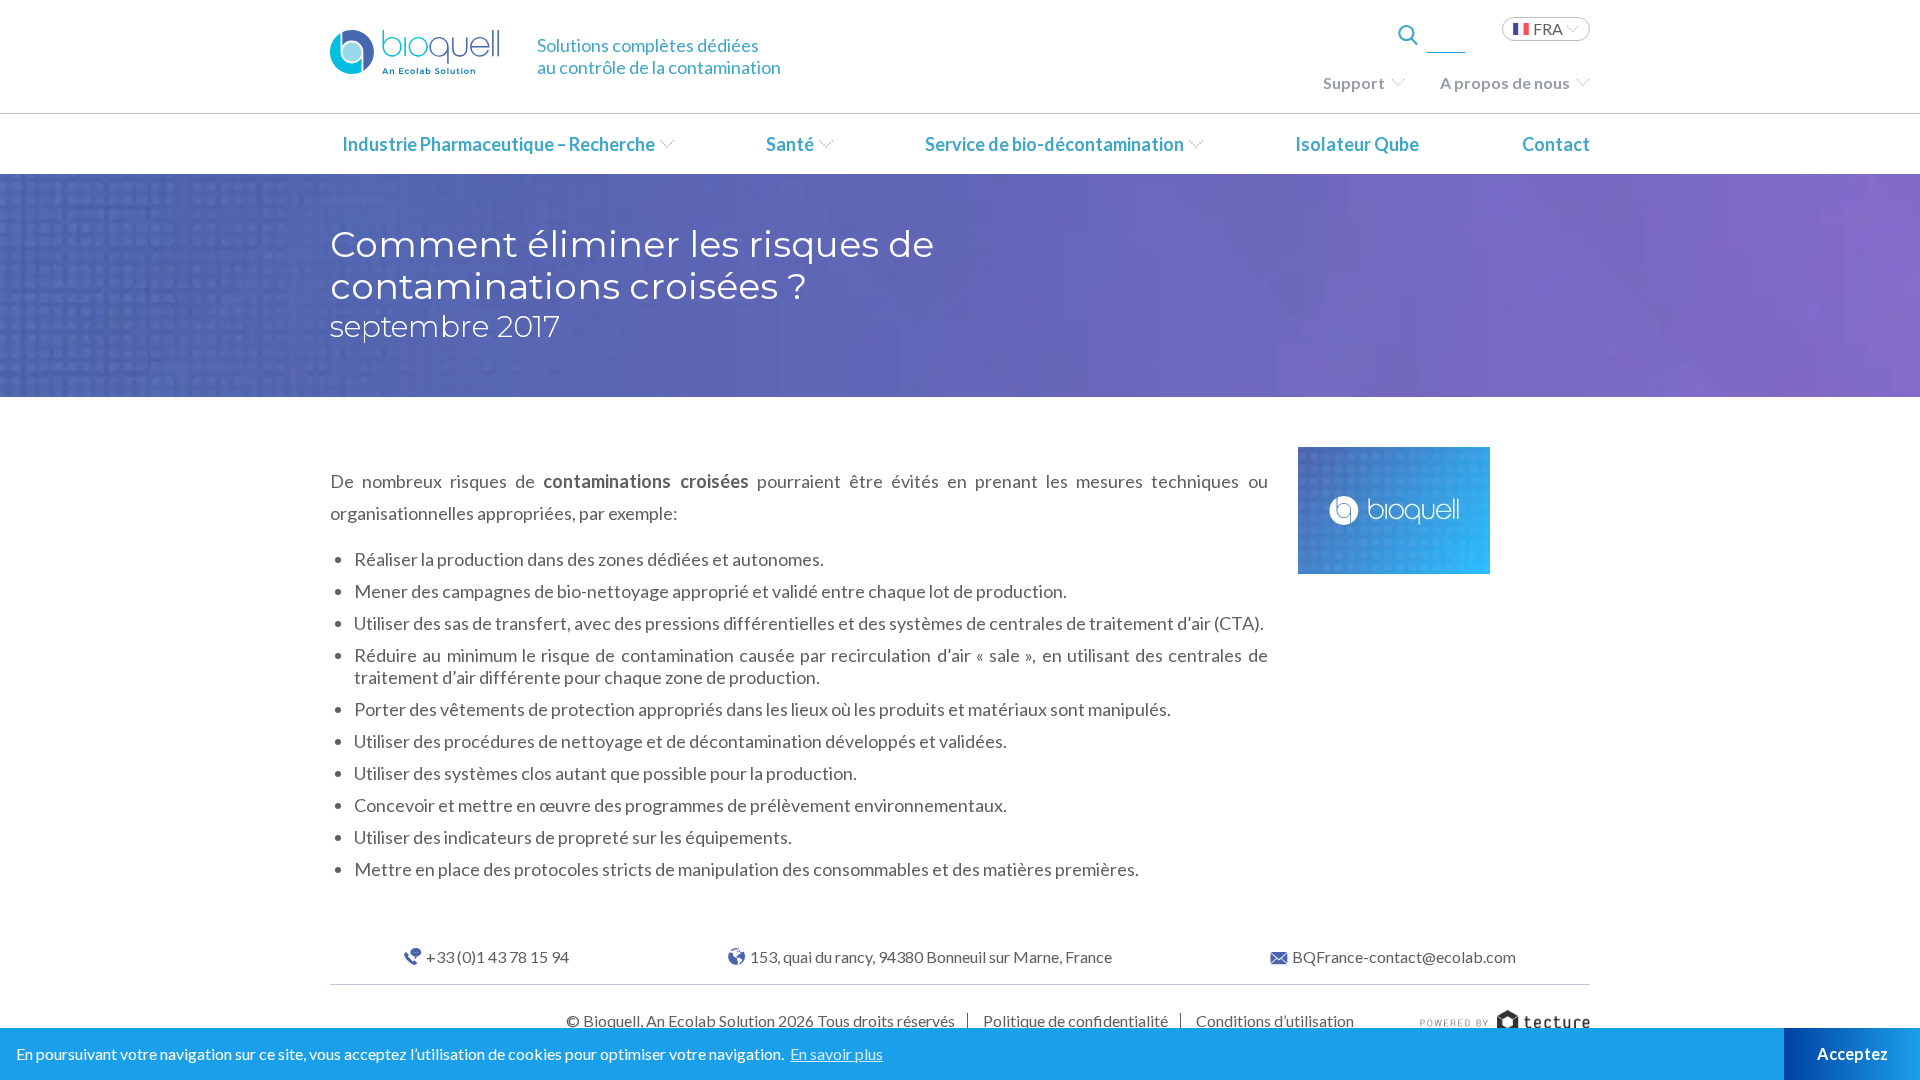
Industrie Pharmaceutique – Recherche (498, 144)
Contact (1556, 144)
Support (1354, 82)
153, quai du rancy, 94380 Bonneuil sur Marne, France (931, 957)
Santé (790, 144)
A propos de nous (1505, 82)
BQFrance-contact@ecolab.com (1404, 957)
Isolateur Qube (1357, 144)
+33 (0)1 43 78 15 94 (497, 957)
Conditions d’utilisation (1275, 1020)
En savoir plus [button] (836, 1053)
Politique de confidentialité (1075, 1020)
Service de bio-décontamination (1054, 144)
